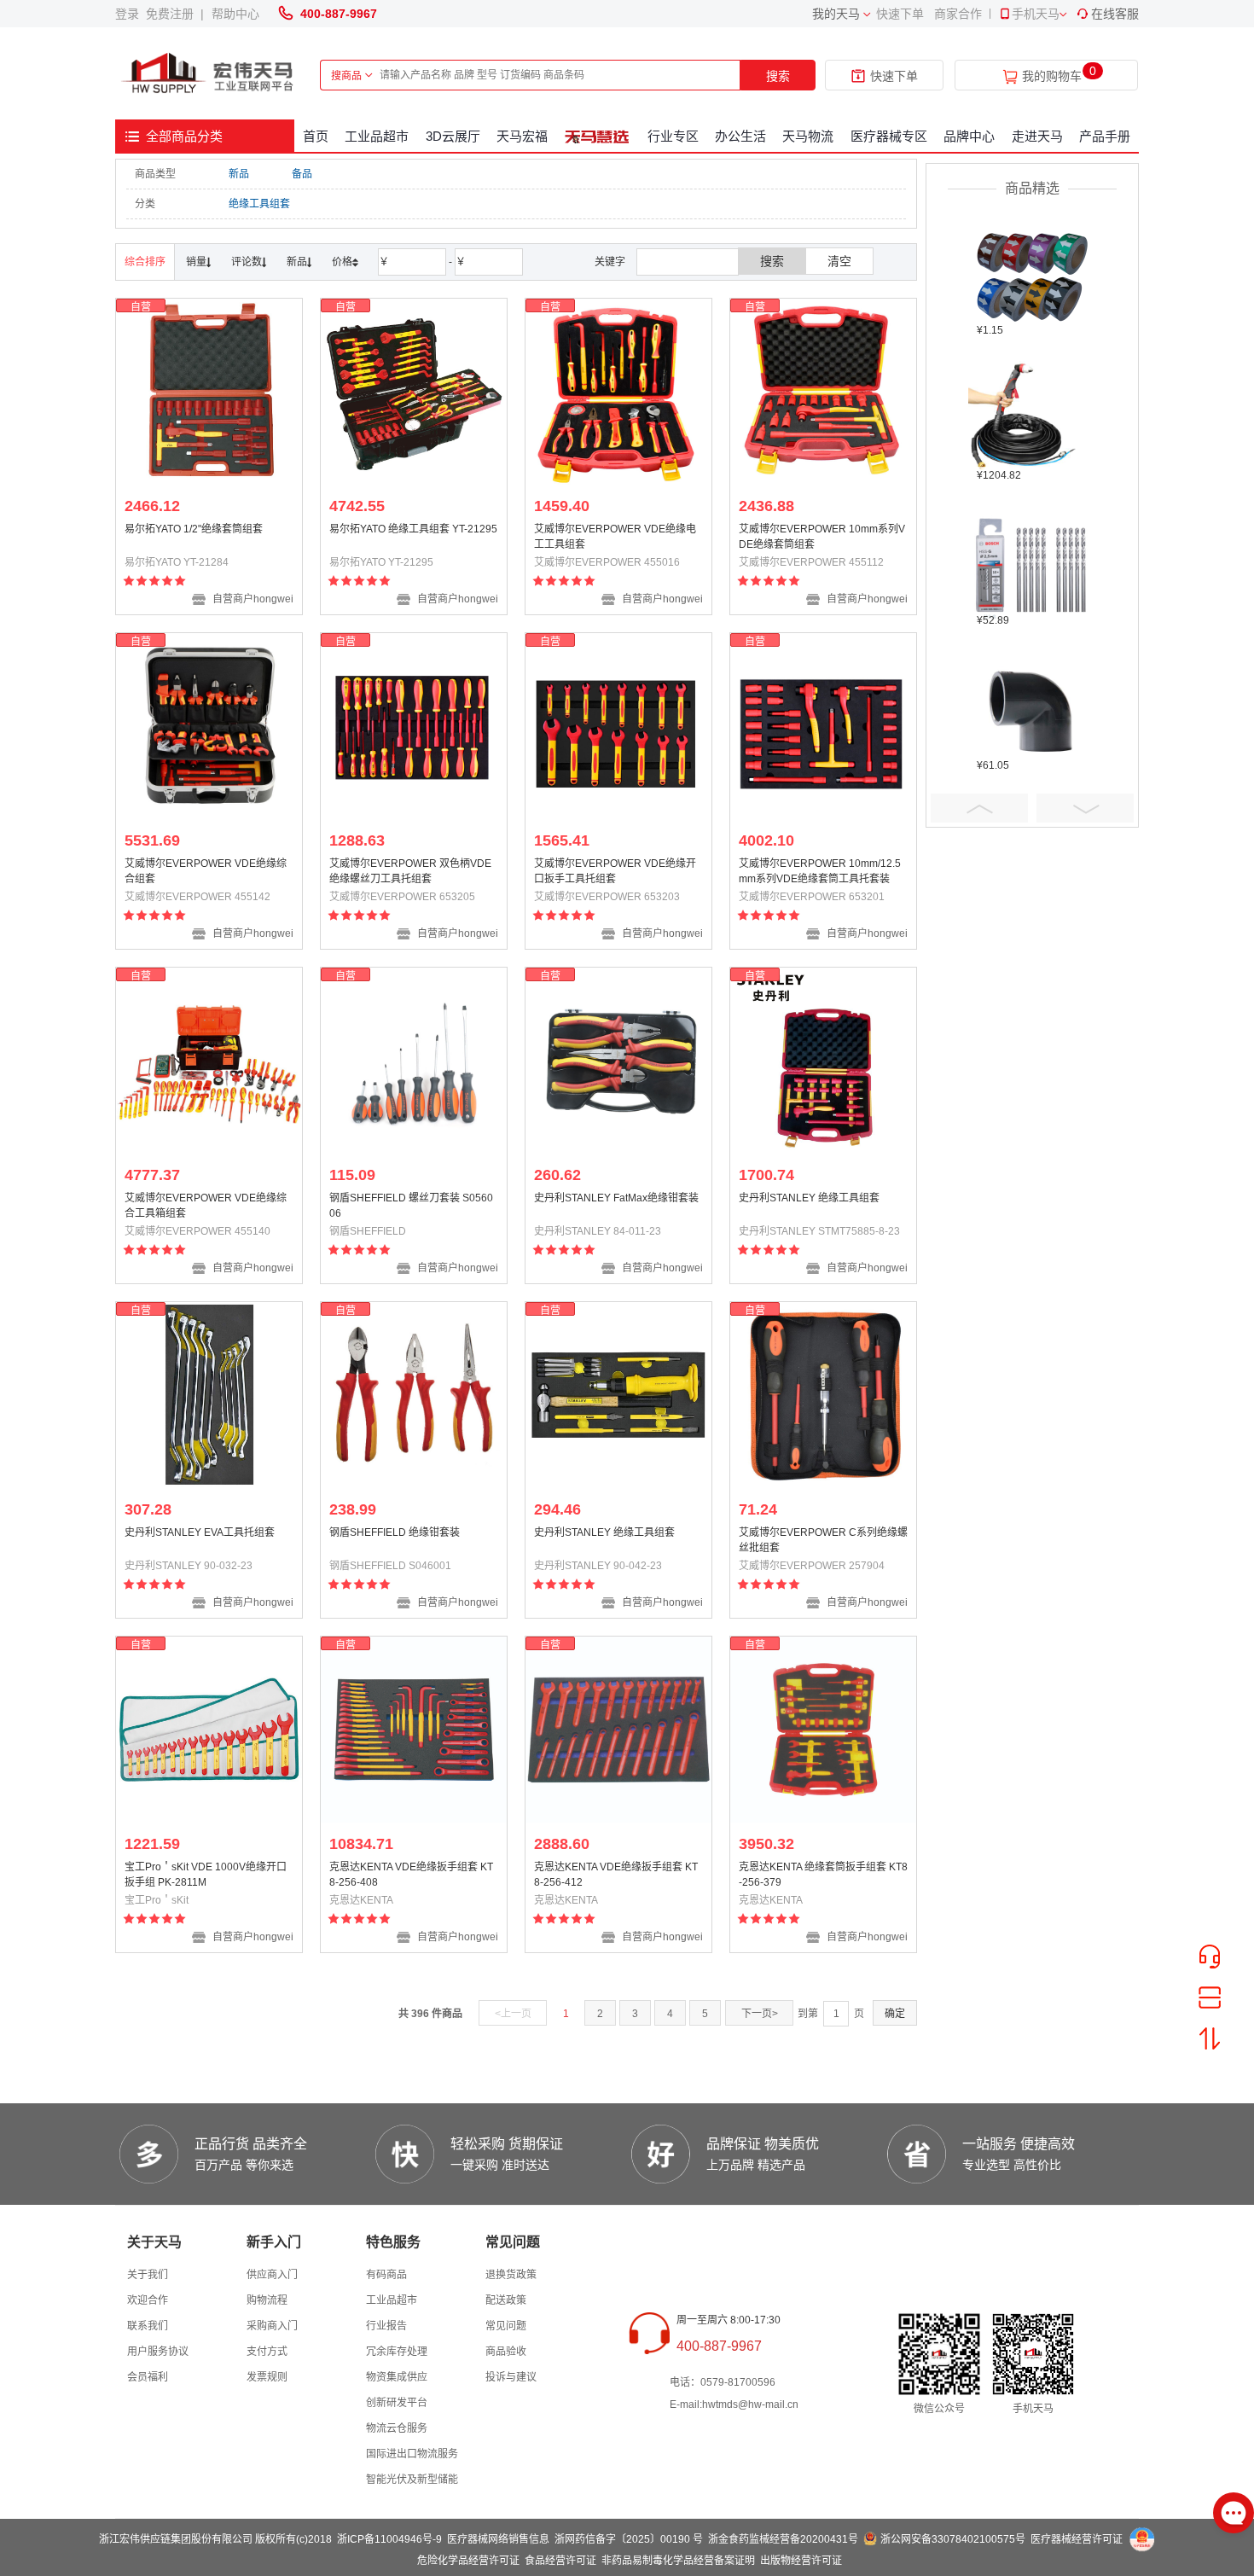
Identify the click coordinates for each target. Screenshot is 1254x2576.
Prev (979, 808)
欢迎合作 (148, 2300)
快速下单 (900, 14)
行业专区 (673, 136)
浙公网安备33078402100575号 (953, 2539)
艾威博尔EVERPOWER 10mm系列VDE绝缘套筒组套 (822, 537)
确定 (895, 2014)
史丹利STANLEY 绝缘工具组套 (809, 1198)
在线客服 (1115, 14)
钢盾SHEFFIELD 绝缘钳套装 (395, 1532)
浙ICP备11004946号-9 (389, 2539)
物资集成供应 (397, 2377)
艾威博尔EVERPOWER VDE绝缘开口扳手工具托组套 (615, 871)
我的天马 (836, 14)
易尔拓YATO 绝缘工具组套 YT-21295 (413, 529)
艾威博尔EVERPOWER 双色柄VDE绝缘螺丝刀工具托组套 (410, 871)
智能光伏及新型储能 (412, 2480)
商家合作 (958, 14)
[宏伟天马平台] (209, 74)
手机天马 (1036, 14)
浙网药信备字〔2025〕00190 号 (629, 2539)
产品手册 (1105, 136)
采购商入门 (272, 2326)
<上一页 (513, 2014)
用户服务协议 (158, 2352)
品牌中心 (969, 136)
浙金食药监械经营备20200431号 (783, 2539)
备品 (302, 174)
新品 (239, 174)
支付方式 (267, 2352)
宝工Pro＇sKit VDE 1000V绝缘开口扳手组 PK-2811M (206, 1875)
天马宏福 (522, 136)
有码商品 (386, 2275)
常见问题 (506, 2326)
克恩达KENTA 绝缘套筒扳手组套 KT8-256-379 (823, 1875)
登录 (131, 14)
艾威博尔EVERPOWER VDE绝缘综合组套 (206, 871)
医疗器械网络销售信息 (498, 2539)
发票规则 (267, 2377)
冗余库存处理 (397, 2352)
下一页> (760, 2014)
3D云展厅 (453, 136)
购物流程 (267, 2300)
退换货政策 (511, 2275)
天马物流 (808, 136)
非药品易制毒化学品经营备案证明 (678, 2561)
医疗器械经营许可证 (1077, 2539)
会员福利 (148, 2377)
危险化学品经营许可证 (468, 2561)
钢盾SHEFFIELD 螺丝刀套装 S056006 (411, 1206)
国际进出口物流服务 (412, 2454)
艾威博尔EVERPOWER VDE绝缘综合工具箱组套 (206, 1206)
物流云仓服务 (397, 2428)
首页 (316, 136)
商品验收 (506, 2352)
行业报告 (386, 2326)
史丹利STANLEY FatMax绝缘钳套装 (616, 1198)
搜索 (778, 76)
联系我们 (148, 2326)
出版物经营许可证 (801, 2561)
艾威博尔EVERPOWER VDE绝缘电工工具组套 (615, 537)
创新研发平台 (397, 2403)
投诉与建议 (511, 2377)
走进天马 (1037, 136)
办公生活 (740, 136)
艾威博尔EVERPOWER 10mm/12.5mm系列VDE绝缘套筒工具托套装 (820, 871)
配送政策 (506, 2300)
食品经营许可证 (560, 2561)
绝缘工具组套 (259, 204)
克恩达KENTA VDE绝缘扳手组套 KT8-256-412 (616, 1875)
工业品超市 (377, 136)
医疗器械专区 (889, 136)
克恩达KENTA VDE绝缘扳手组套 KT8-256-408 (411, 1875)
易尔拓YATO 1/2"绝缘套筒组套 (194, 529)
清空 (839, 261)
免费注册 (173, 14)
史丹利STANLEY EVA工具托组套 (200, 1532)
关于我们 (148, 2275)
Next (1085, 808)
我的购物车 (1052, 76)
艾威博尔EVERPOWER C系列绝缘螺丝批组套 (823, 1540)
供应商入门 (272, 2275)
